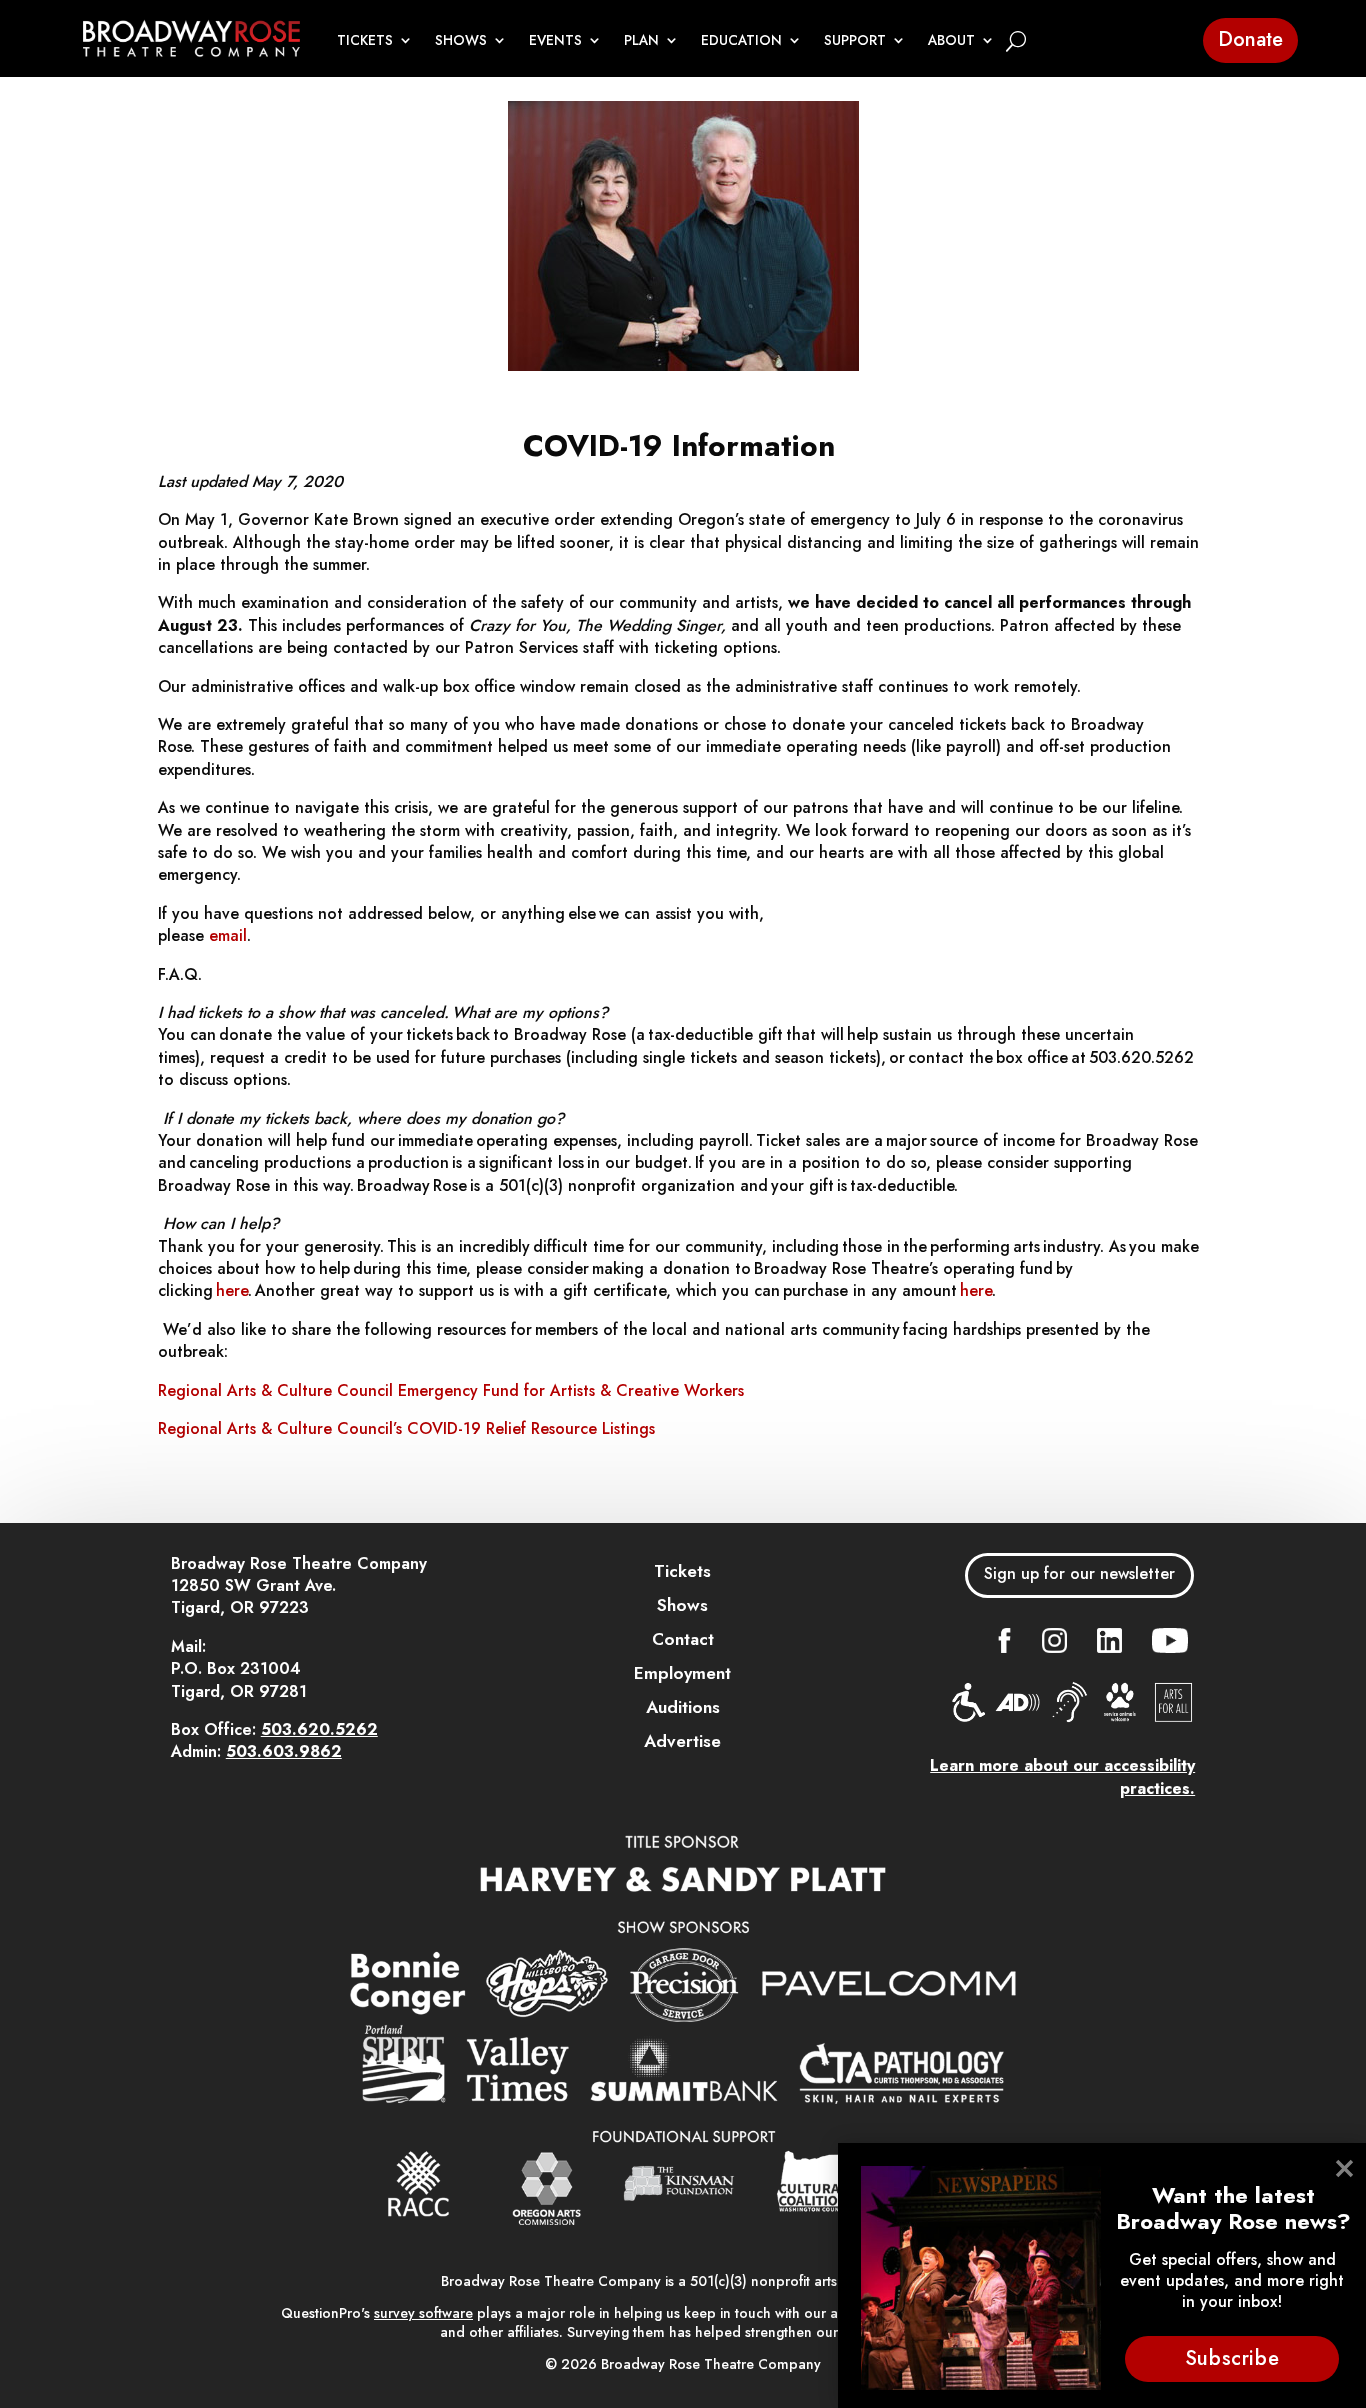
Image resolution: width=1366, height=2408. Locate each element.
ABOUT (951, 41)
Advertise (682, 1741)
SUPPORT (855, 41)
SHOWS (461, 41)
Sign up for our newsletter (1079, 1573)
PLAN (641, 41)
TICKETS (365, 41)
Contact (683, 1639)
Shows (682, 1605)
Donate (1250, 39)
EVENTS (555, 41)
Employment (682, 1673)
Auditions (683, 1707)
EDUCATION (741, 41)
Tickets (682, 1571)
